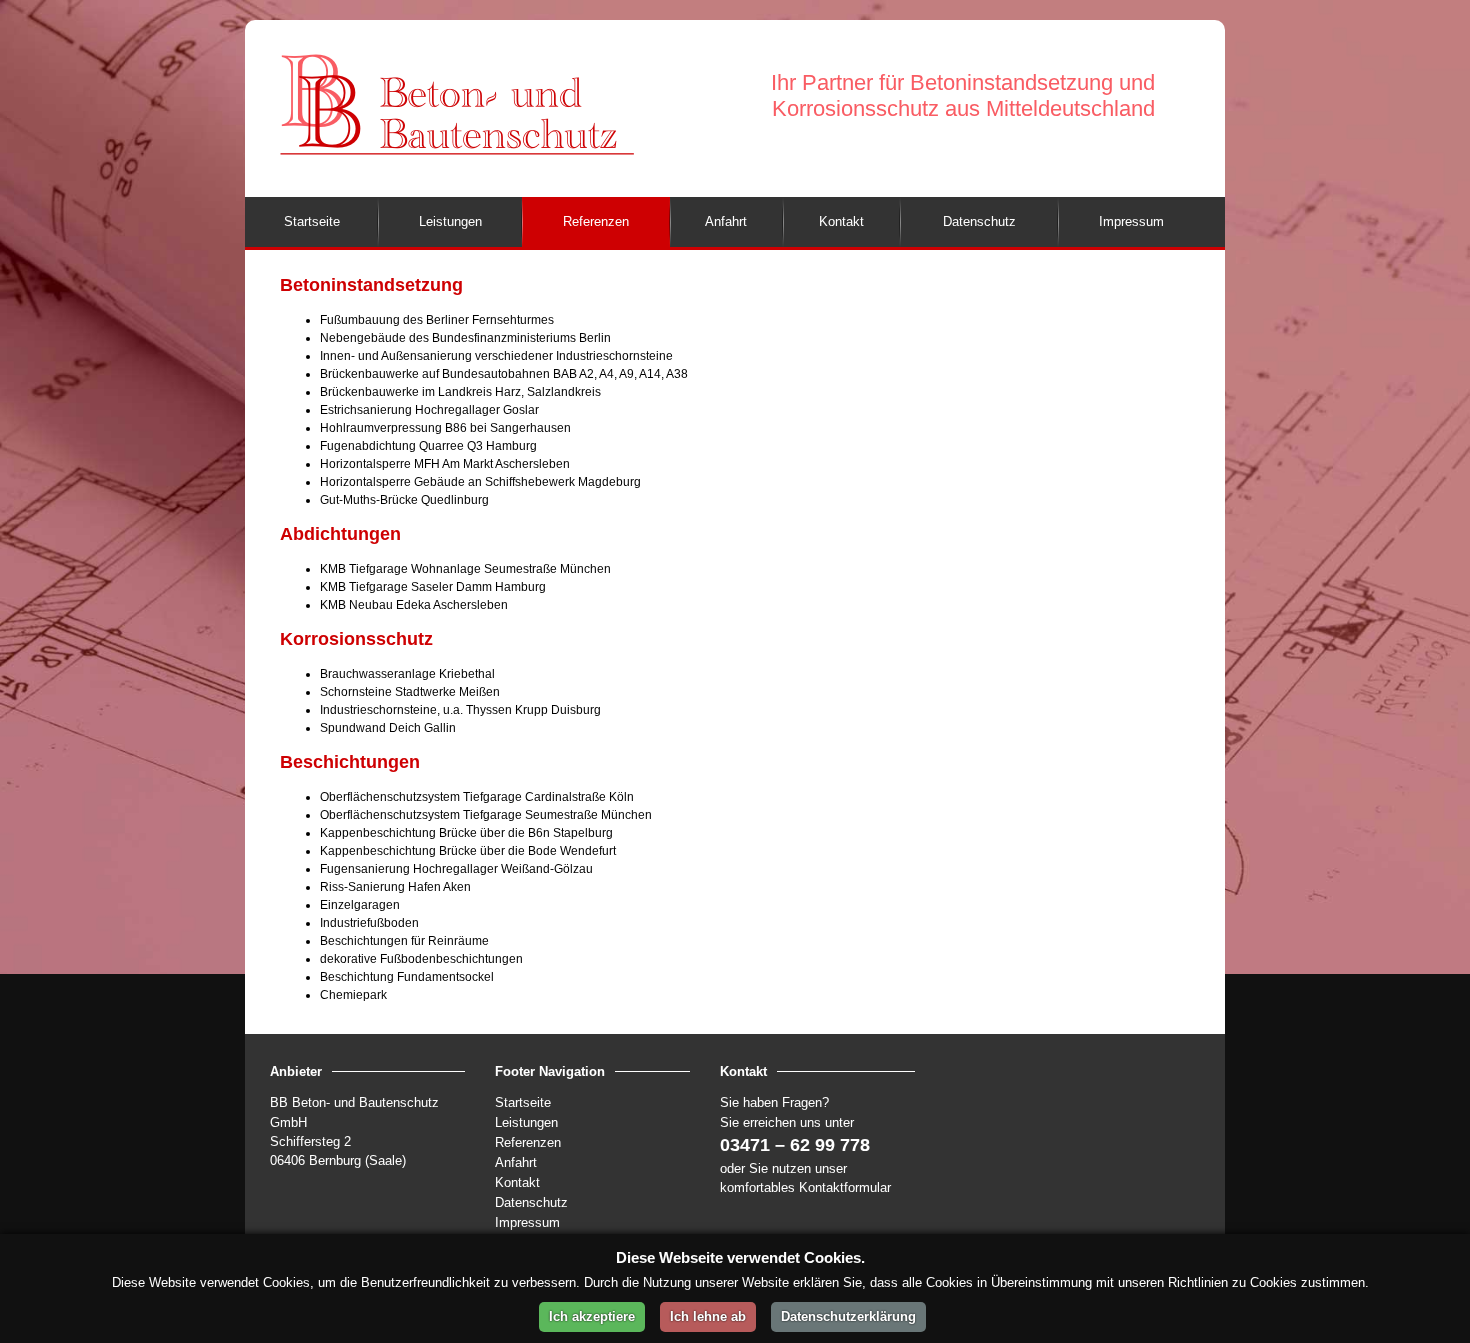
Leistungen (526, 1122)
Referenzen (528, 1142)
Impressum (527, 1222)
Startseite (523, 1102)
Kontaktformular (845, 1187)
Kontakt (517, 1182)
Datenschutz (531, 1202)
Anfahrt (516, 1162)
